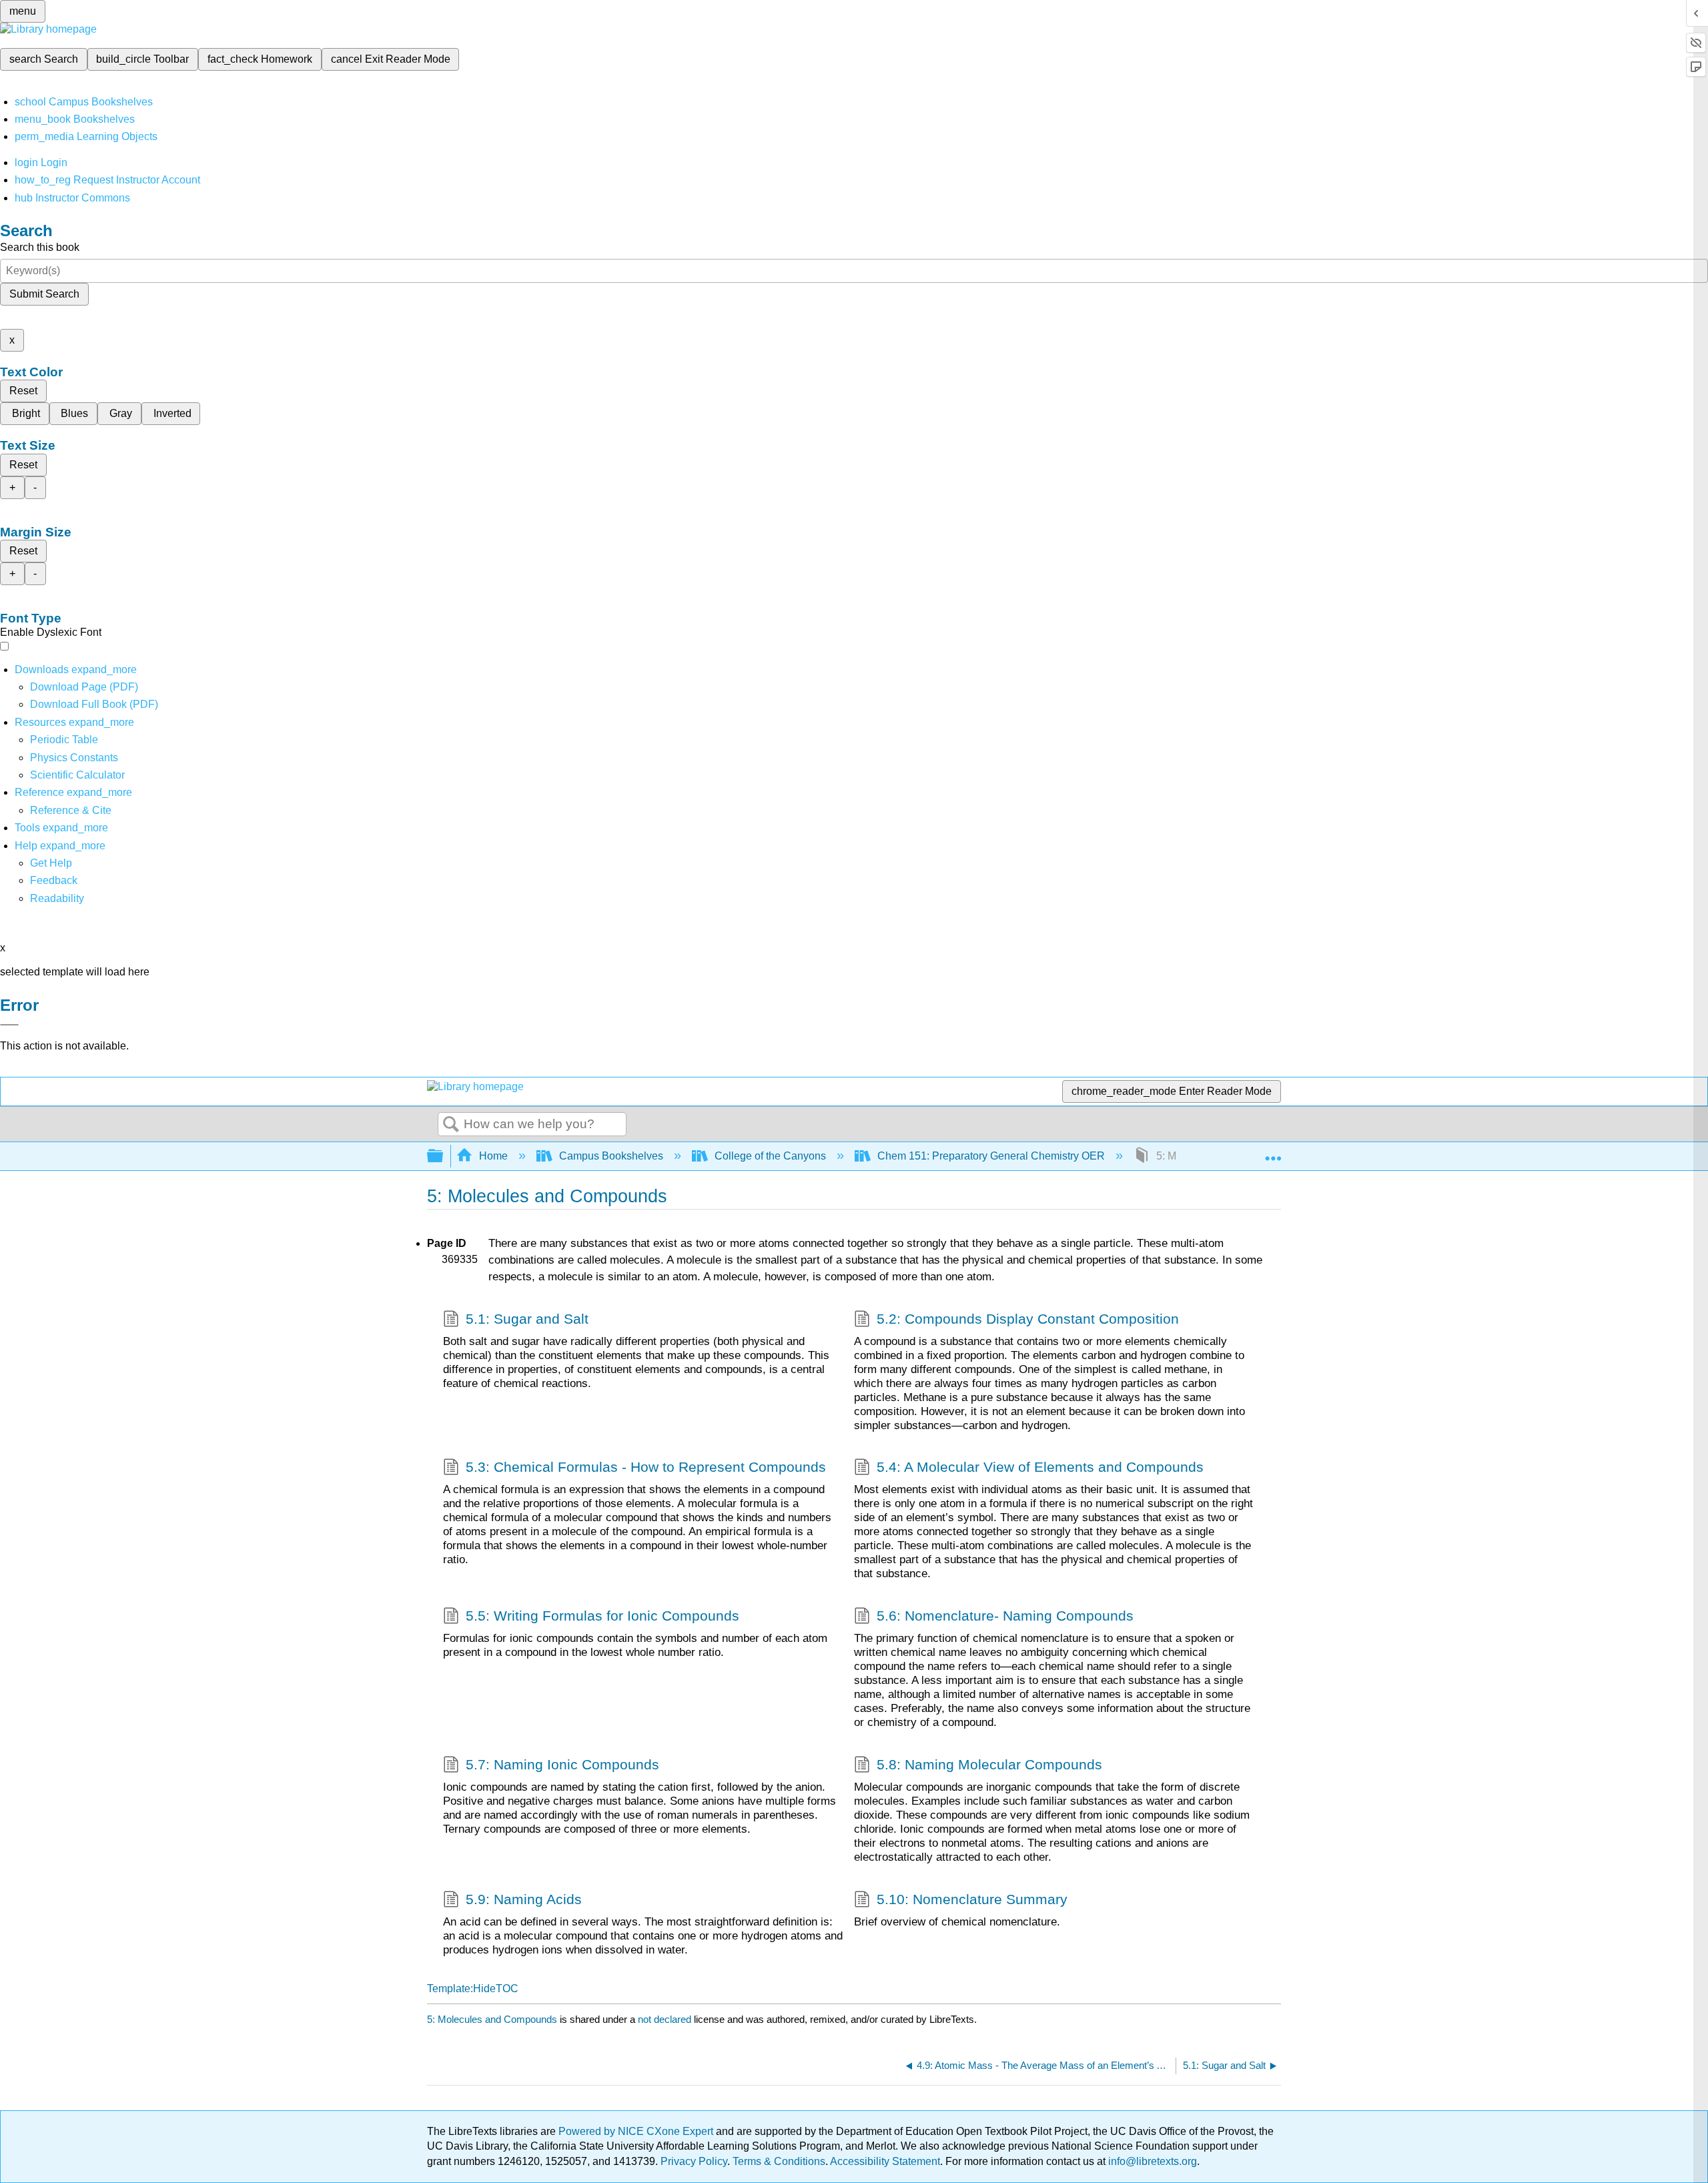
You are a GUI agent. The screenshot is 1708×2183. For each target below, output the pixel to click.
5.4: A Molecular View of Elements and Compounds (1040, 1467)
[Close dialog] (9, 1025)
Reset (23, 391)
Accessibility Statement (885, 2161)
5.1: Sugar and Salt (527, 1319)
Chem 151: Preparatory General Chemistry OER (991, 1156)
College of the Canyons (770, 1156)
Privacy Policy (694, 2161)
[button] (54, 880)
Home (493, 1156)
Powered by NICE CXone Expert (637, 2131)
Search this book (40, 247)
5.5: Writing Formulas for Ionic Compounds (602, 1616)
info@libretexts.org (1151, 2161)
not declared (666, 2019)
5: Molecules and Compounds (492, 2019)
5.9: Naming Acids (524, 1899)
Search (451, 1125)
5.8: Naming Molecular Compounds (989, 1764)
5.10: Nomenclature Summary (972, 1899)
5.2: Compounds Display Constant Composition (1028, 1319)
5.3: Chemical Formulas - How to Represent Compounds (646, 1467)
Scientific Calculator (77, 775)
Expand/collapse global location (1273, 1152)
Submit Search (44, 294)
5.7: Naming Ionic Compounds (562, 1764)
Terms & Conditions (779, 2161)
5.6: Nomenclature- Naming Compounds (1005, 1616)
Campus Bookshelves (611, 1156)
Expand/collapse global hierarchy (444, 1157)
